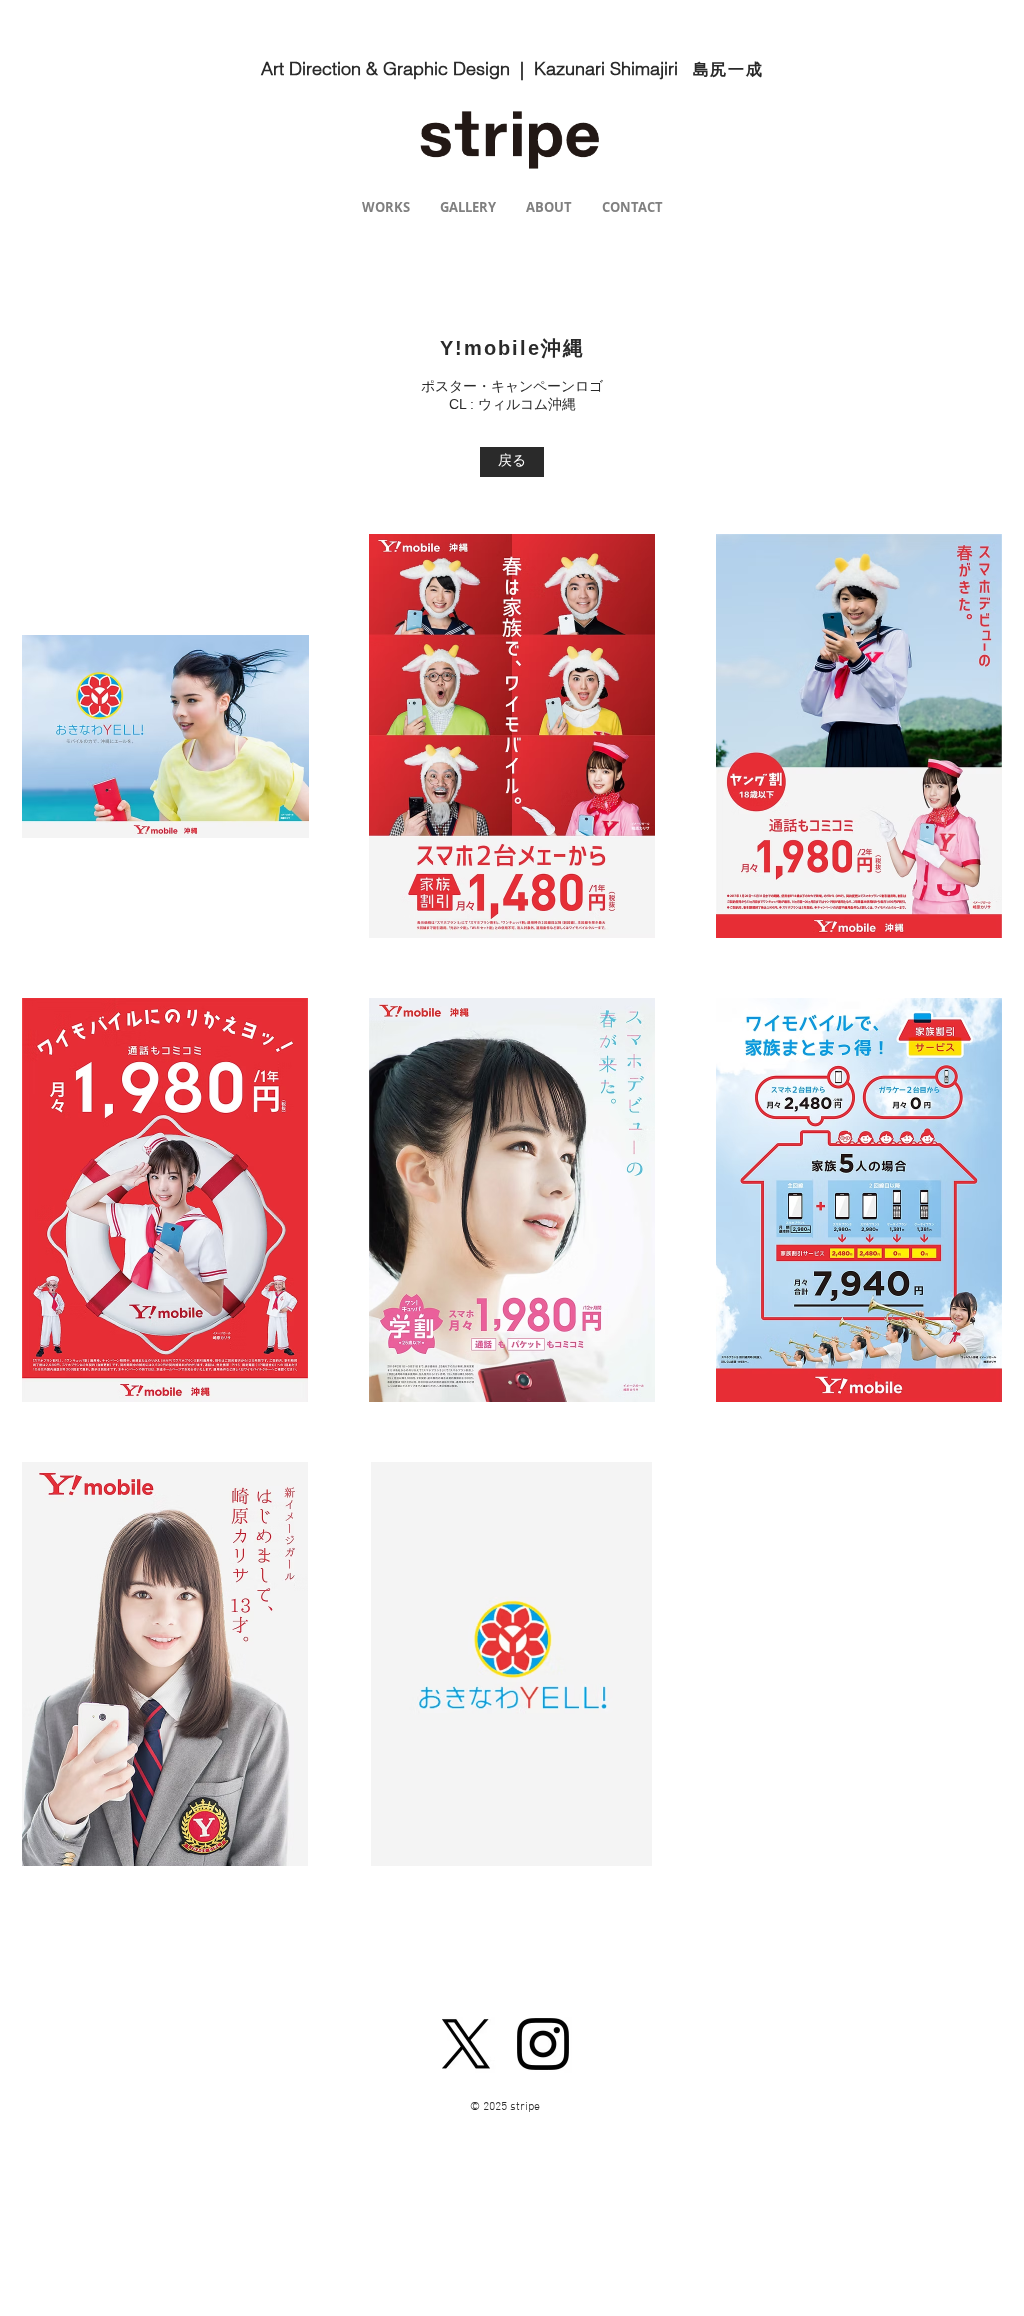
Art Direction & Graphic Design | (397, 68)
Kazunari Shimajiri (613, 68)
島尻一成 (728, 69)
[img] (165, 736)
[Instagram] (543, 2044)
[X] (466, 2044)
